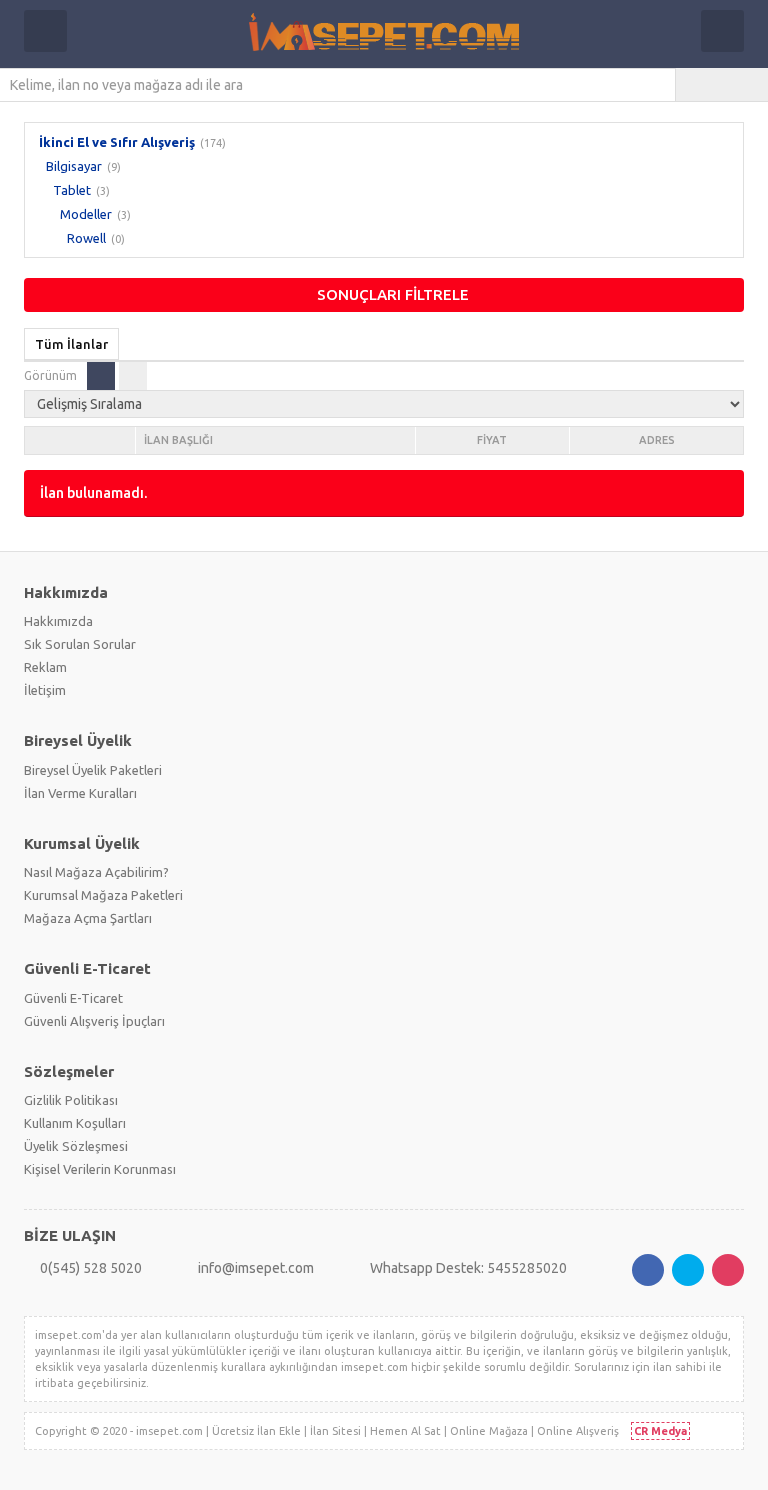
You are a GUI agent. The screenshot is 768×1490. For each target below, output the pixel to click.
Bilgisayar (74, 166)
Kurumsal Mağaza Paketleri (103, 895)
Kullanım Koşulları (75, 1123)
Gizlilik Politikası (71, 1100)
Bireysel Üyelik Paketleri (93, 770)
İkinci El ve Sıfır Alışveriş (117, 142)
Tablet (72, 190)
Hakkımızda (58, 621)
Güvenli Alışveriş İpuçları (94, 1021)
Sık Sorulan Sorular (80, 644)
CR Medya (660, 1431)
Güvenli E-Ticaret (73, 998)
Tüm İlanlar (71, 344)
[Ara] (722, 85)
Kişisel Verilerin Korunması (100, 1169)
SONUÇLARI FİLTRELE (393, 294)
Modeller (86, 214)
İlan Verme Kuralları (80, 793)
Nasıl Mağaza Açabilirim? (96, 872)
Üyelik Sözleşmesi (76, 1146)
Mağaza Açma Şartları (88, 918)
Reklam (45, 667)
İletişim (45, 690)
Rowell (86, 238)
